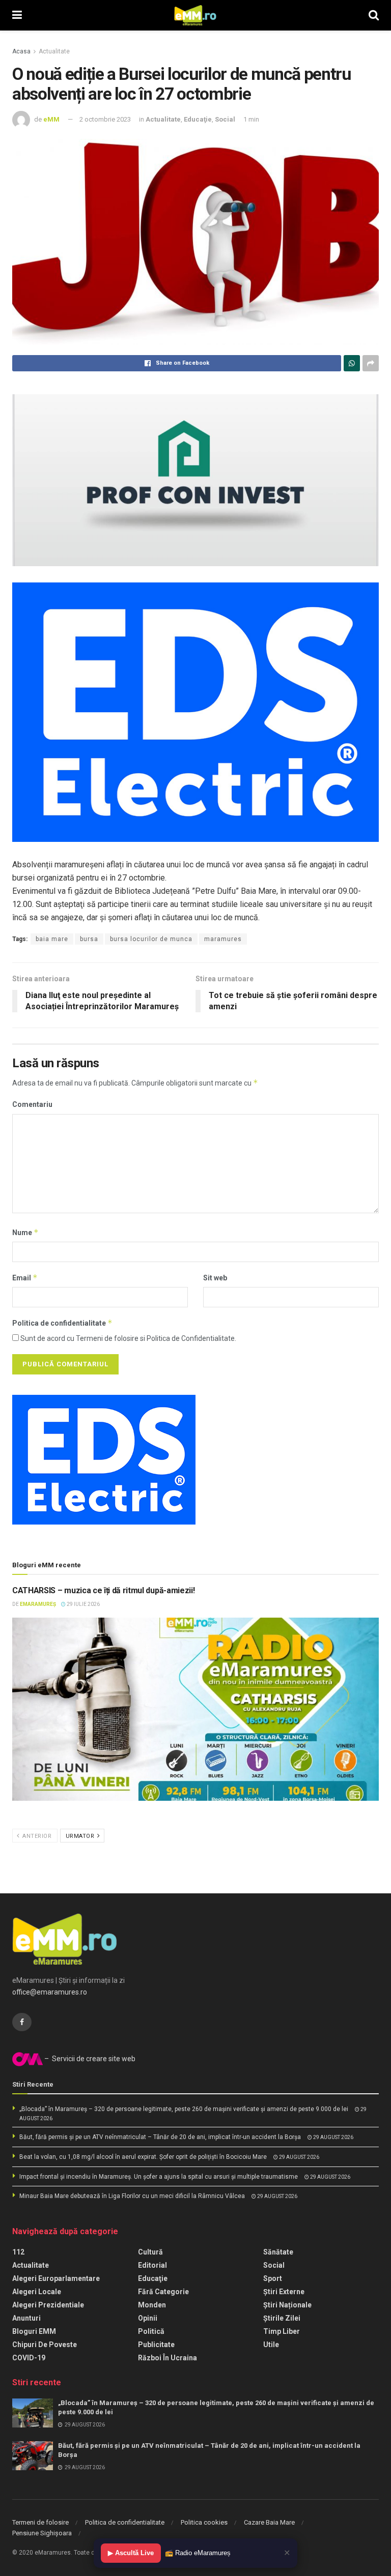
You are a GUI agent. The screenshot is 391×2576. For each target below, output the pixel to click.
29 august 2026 (333, 2137)
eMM (51, 119)
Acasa (21, 51)
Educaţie (198, 119)
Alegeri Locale (37, 2292)
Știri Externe (284, 2292)
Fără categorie (163, 2292)
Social (225, 119)
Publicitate (156, 2345)
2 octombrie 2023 (105, 119)
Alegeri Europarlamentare (56, 2278)
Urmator (81, 1836)
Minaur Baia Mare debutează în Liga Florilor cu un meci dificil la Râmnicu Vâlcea (132, 2196)
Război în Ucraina (167, 2358)
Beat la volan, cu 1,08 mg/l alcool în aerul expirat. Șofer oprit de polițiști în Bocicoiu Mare (143, 2157)
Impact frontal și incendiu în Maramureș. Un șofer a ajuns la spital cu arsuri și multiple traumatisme (159, 2177)
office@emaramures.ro (50, 1992)
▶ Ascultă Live (131, 2553)
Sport (273, 2278)
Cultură (150, 2252)
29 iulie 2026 (83, 1604)
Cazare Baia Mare (269, 2522)
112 (18, 2252)
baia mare (52, 939)
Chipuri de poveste (45, 2345)
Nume (25, 1232)
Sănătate (278, 2252)
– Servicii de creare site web (89, 2059)
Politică (151, 2331)
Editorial (152, 2265)
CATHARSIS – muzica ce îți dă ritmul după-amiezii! (103, 1590)
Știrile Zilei (282, 2318)
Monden (152, 2305)
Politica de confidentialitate (62, 1323)
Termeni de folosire (40, 2522)
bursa (89, 939)
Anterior (36, 1836)
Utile (271, 2345)
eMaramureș (38, 1604)
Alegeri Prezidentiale (48, 2305)
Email (25, 1278)
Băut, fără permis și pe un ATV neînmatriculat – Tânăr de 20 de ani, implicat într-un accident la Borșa (160, 2137)
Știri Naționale (287, 2305)
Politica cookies (204, 2522)
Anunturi (26, 2318)
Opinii (148, 2318)
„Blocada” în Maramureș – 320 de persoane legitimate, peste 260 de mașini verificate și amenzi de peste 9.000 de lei (184, 2109)
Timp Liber (282, 2331)
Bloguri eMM (34, 2331)
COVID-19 (29, 2358)
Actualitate (54, 51)
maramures (223, 939)
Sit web (215, 1278)
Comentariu (32, 1104)
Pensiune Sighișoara (42, 2533)
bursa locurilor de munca (151, 939)
